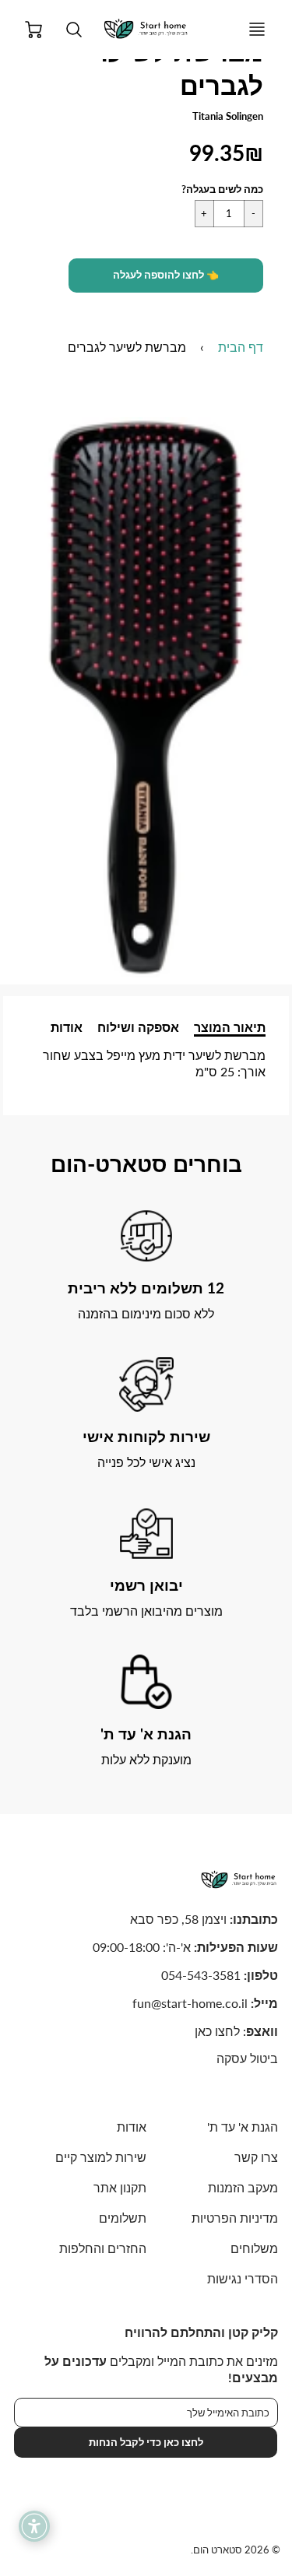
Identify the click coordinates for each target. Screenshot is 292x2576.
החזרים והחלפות (102, 2248)
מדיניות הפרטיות (235, 2218)
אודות (67, 1027)
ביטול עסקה (247, 2058)
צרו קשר (256, 2157)
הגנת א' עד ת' (243, 2127)
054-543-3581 (201, 1975)
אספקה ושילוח (138, 1027)
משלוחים (254, 2248)
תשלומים (122, 2218)
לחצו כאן (217, 2031)
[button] (166, 275)
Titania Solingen (228, 116)
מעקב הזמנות (243, 2187)
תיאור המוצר (230, 1027)
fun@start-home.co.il (190, 2003)
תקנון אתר (120, 2187)
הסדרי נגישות (243, 2278)
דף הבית (241, 347)
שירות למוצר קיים (100, 2157)
